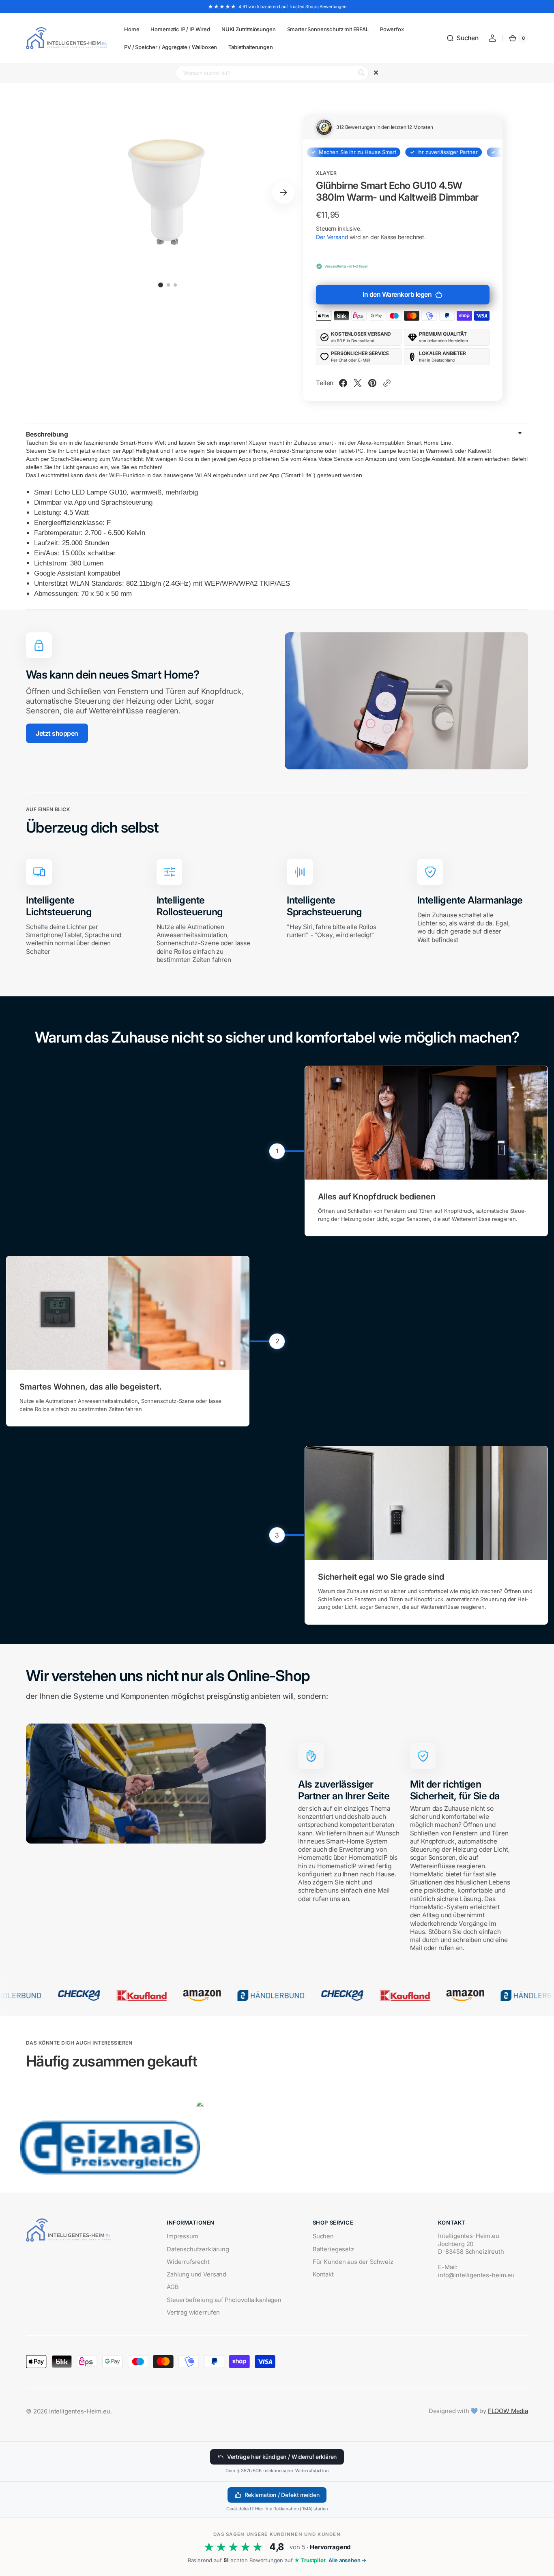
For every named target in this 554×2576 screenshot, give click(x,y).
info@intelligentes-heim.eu (476, 2275)
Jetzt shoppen (57, 733)
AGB (173, 2287)
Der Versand (332, 237)
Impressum (183, 2236)
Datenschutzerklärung (198, 2249)
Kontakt (323, 2274)
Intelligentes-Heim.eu (80, 2411)
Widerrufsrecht (188, 2262)
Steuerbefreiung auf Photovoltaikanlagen (224, 2300)
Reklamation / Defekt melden (282, 2495)
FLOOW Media (508, 2411)
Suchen (323, 2236)
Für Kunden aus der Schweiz (353, 2262)
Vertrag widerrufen (193, 2313)
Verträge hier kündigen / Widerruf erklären (282, 2457)
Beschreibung (47, 434)
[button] (462, 38)
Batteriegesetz (333, 2249)
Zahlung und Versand (196, 2274)
